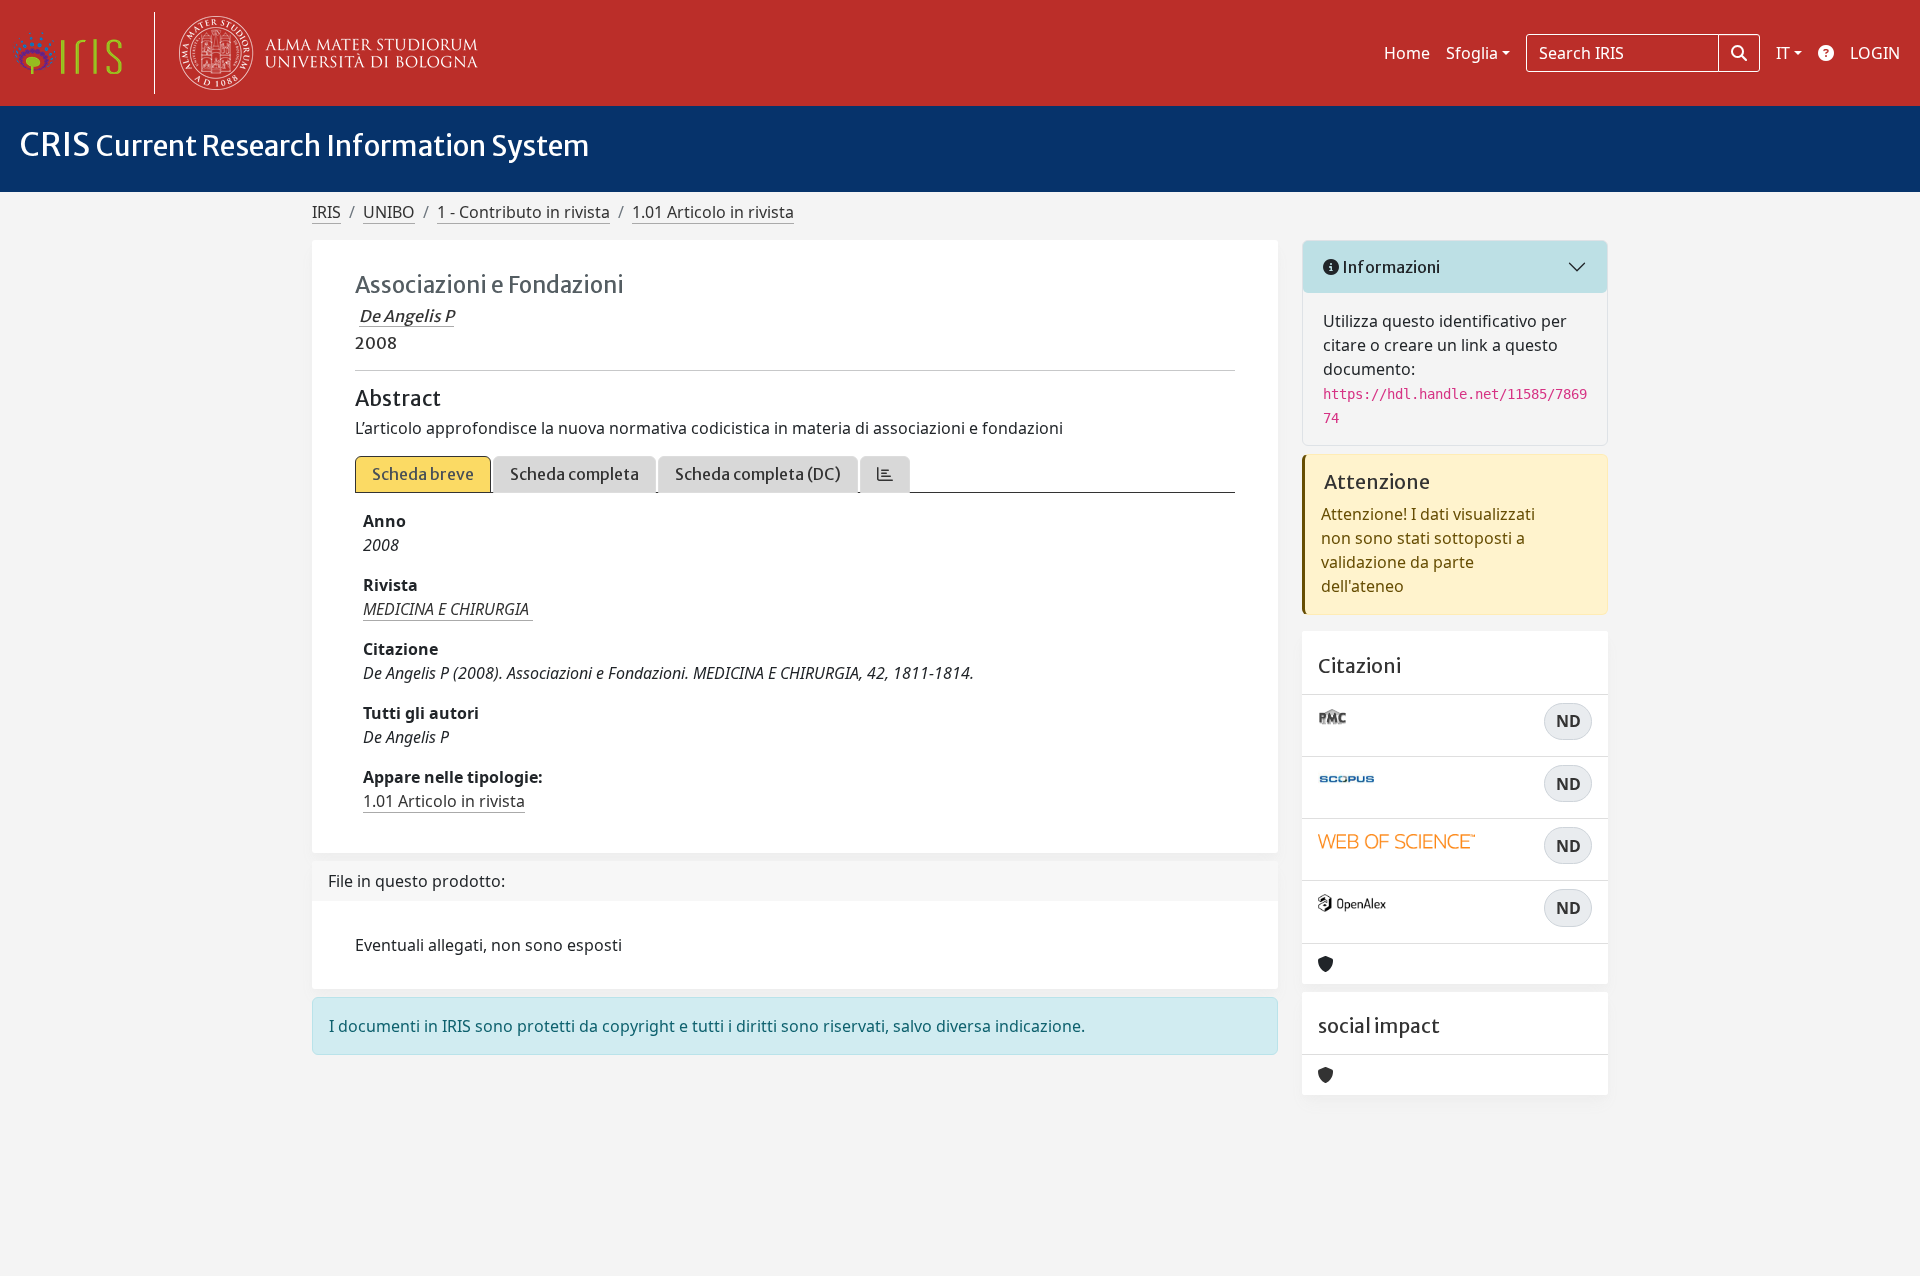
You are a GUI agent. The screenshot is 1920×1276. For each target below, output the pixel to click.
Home (1407, 53)
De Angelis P (406, 316)
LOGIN (1875, 53)
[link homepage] (75, 53)
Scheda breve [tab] (423, 474)
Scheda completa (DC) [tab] (758, 474)
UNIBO (389, 212)
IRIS (326, 212)
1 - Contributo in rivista (523, 212)
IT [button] (1783, 53)
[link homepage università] (324, 53)
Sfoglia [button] (1472, 53)
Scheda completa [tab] (574, 474)
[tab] (885, 474)
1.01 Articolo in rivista (713, 212)
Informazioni (1389, 267)
